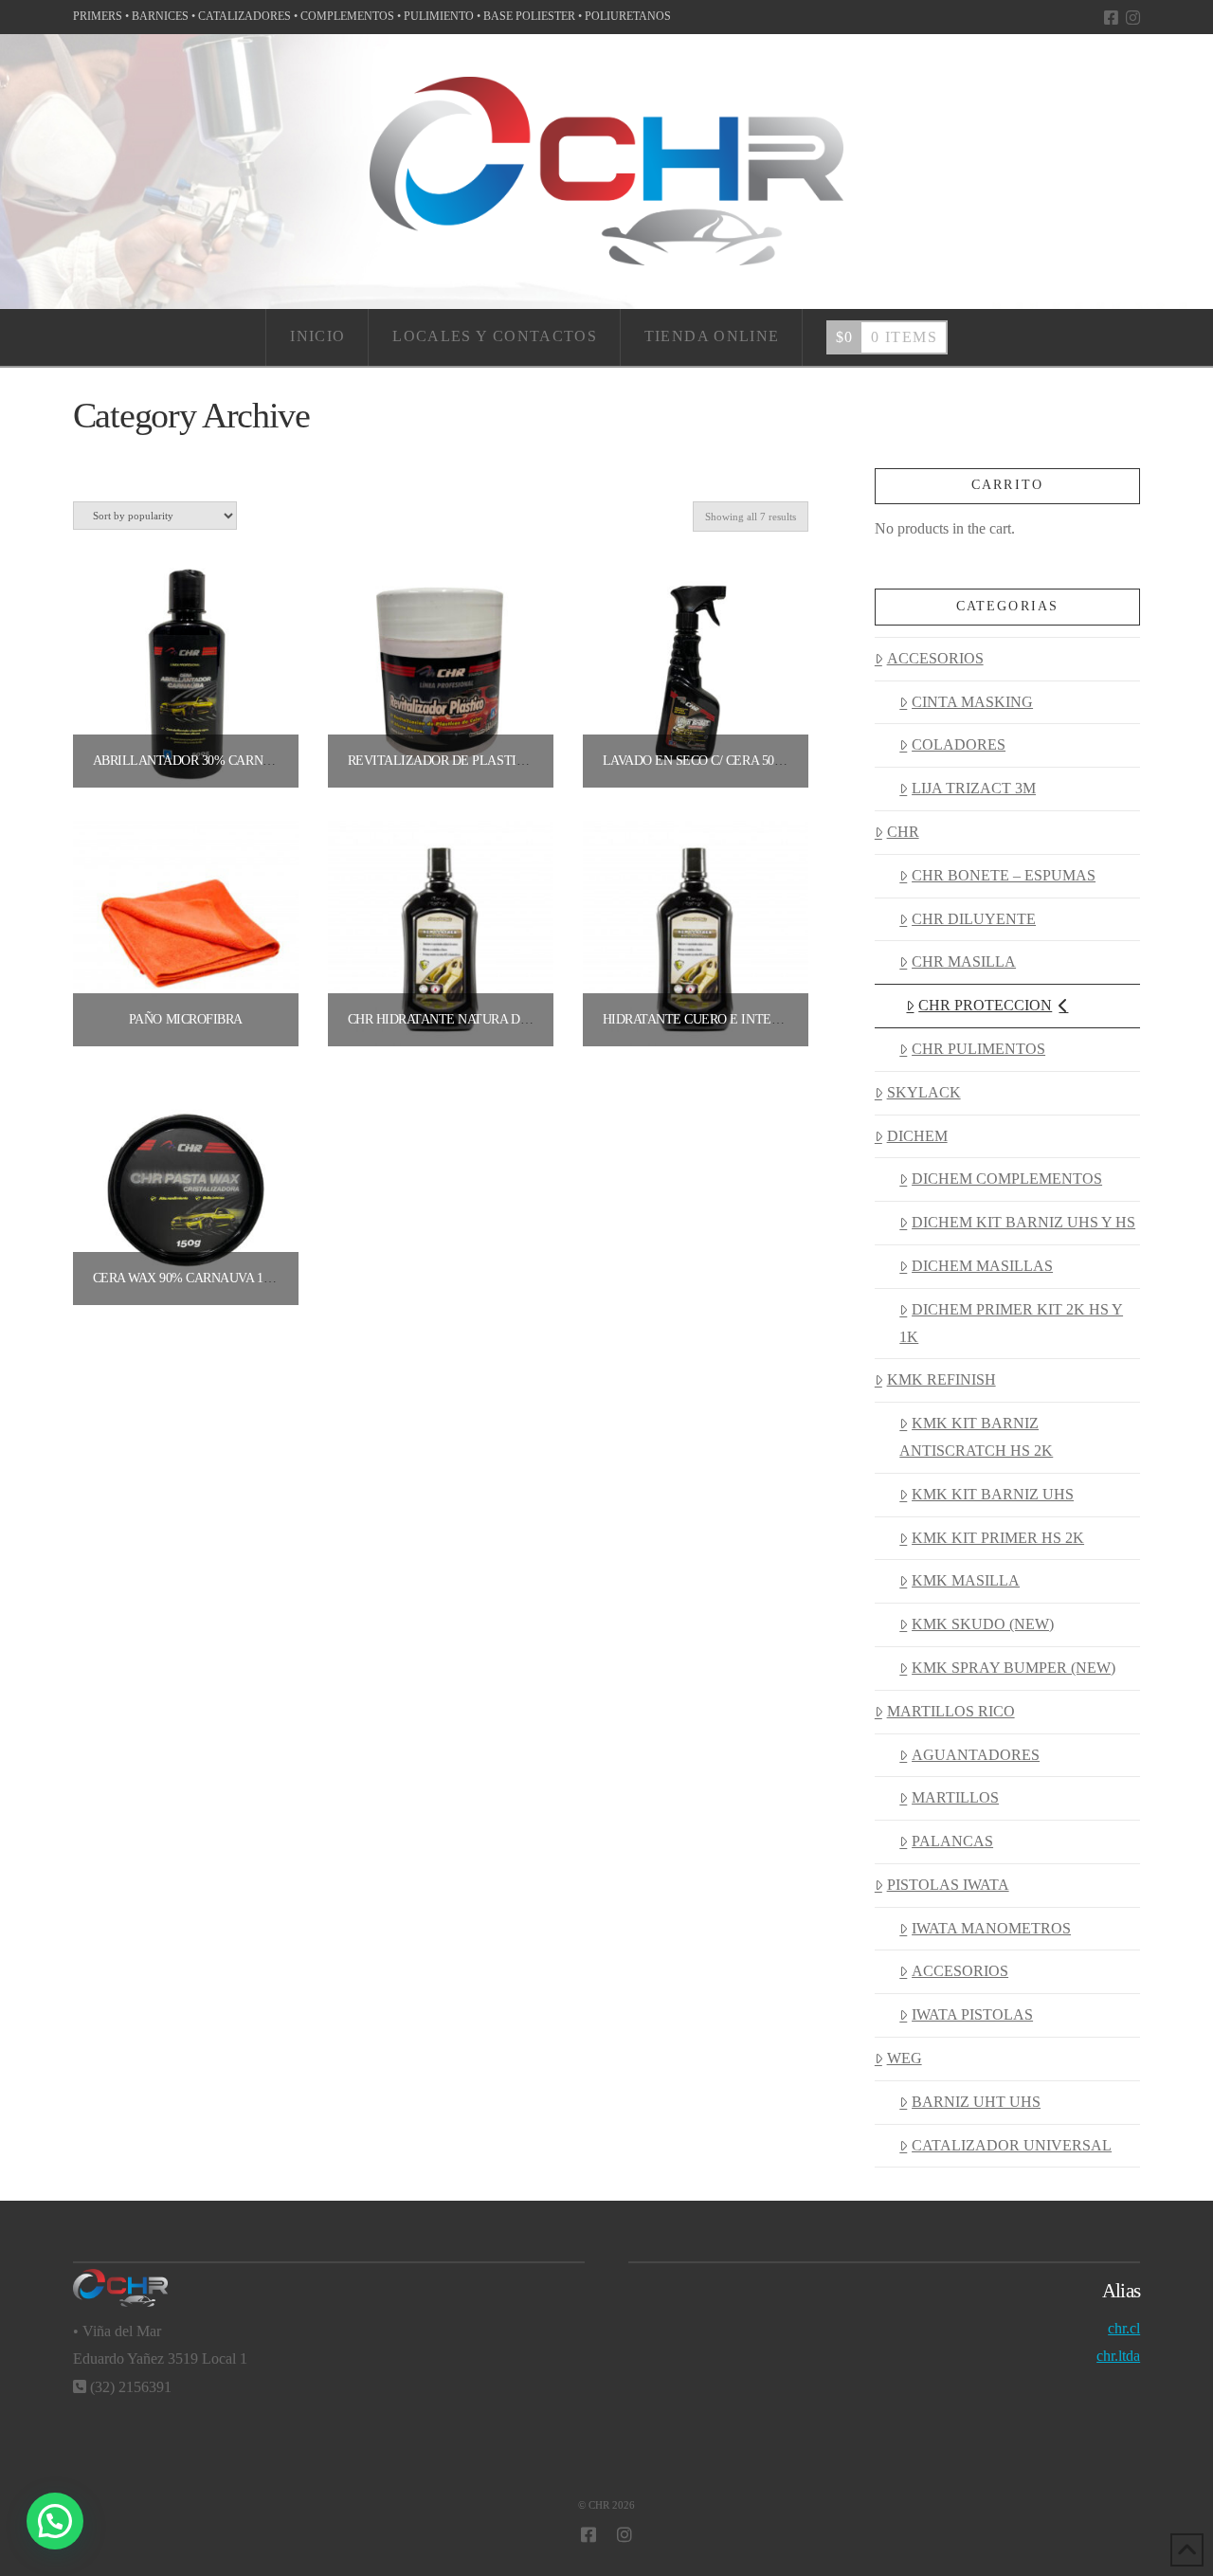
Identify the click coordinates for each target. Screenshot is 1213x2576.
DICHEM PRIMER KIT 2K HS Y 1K (1011, 1323)
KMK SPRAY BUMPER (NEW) (1014, 1668)
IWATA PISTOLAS (972, 2014)
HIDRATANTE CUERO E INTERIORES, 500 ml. (734, 1019)
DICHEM (917, 1136)
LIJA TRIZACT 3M (974, 788)
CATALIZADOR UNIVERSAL (1012, 2145)
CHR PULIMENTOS (978, 1049)
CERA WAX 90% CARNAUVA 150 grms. (205, 1278)
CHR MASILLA (964, 961)
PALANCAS (952, 1841)
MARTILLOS (955, 1797)
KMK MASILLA (966, 1580)
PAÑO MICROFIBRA (186, 1019)
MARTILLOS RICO (951, 1711)
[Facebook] (1111, 18)
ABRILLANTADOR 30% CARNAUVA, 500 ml (218, 761)
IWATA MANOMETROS (991, 1928)
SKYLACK (924, 1092)
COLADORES (959, 744)
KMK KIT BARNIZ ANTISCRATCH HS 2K (976, 1437)
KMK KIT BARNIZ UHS (993, 1494)
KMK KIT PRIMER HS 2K (998, 1538)
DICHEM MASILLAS (982, 1266)
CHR (903, 832)
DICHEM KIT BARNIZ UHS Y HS (1023, 1222)
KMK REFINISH (941, 1379)
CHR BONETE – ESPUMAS (1004, 875)
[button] (55, 2521)
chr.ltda (1118, 2356)
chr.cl (1124, 2328)
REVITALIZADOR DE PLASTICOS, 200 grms (476, 761)
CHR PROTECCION (985, 1005)
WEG (905, 2058)
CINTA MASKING (972, 702)
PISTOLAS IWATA (948, 1885)
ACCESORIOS (935, 658)
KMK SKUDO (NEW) (983, 1624)
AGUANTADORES (976, 1755)
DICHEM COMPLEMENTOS (1007, 1179)
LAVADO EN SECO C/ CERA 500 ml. (704, 761)
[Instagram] (1133, 18)
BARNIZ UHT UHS (976, 2102)
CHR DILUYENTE (974, 919)
